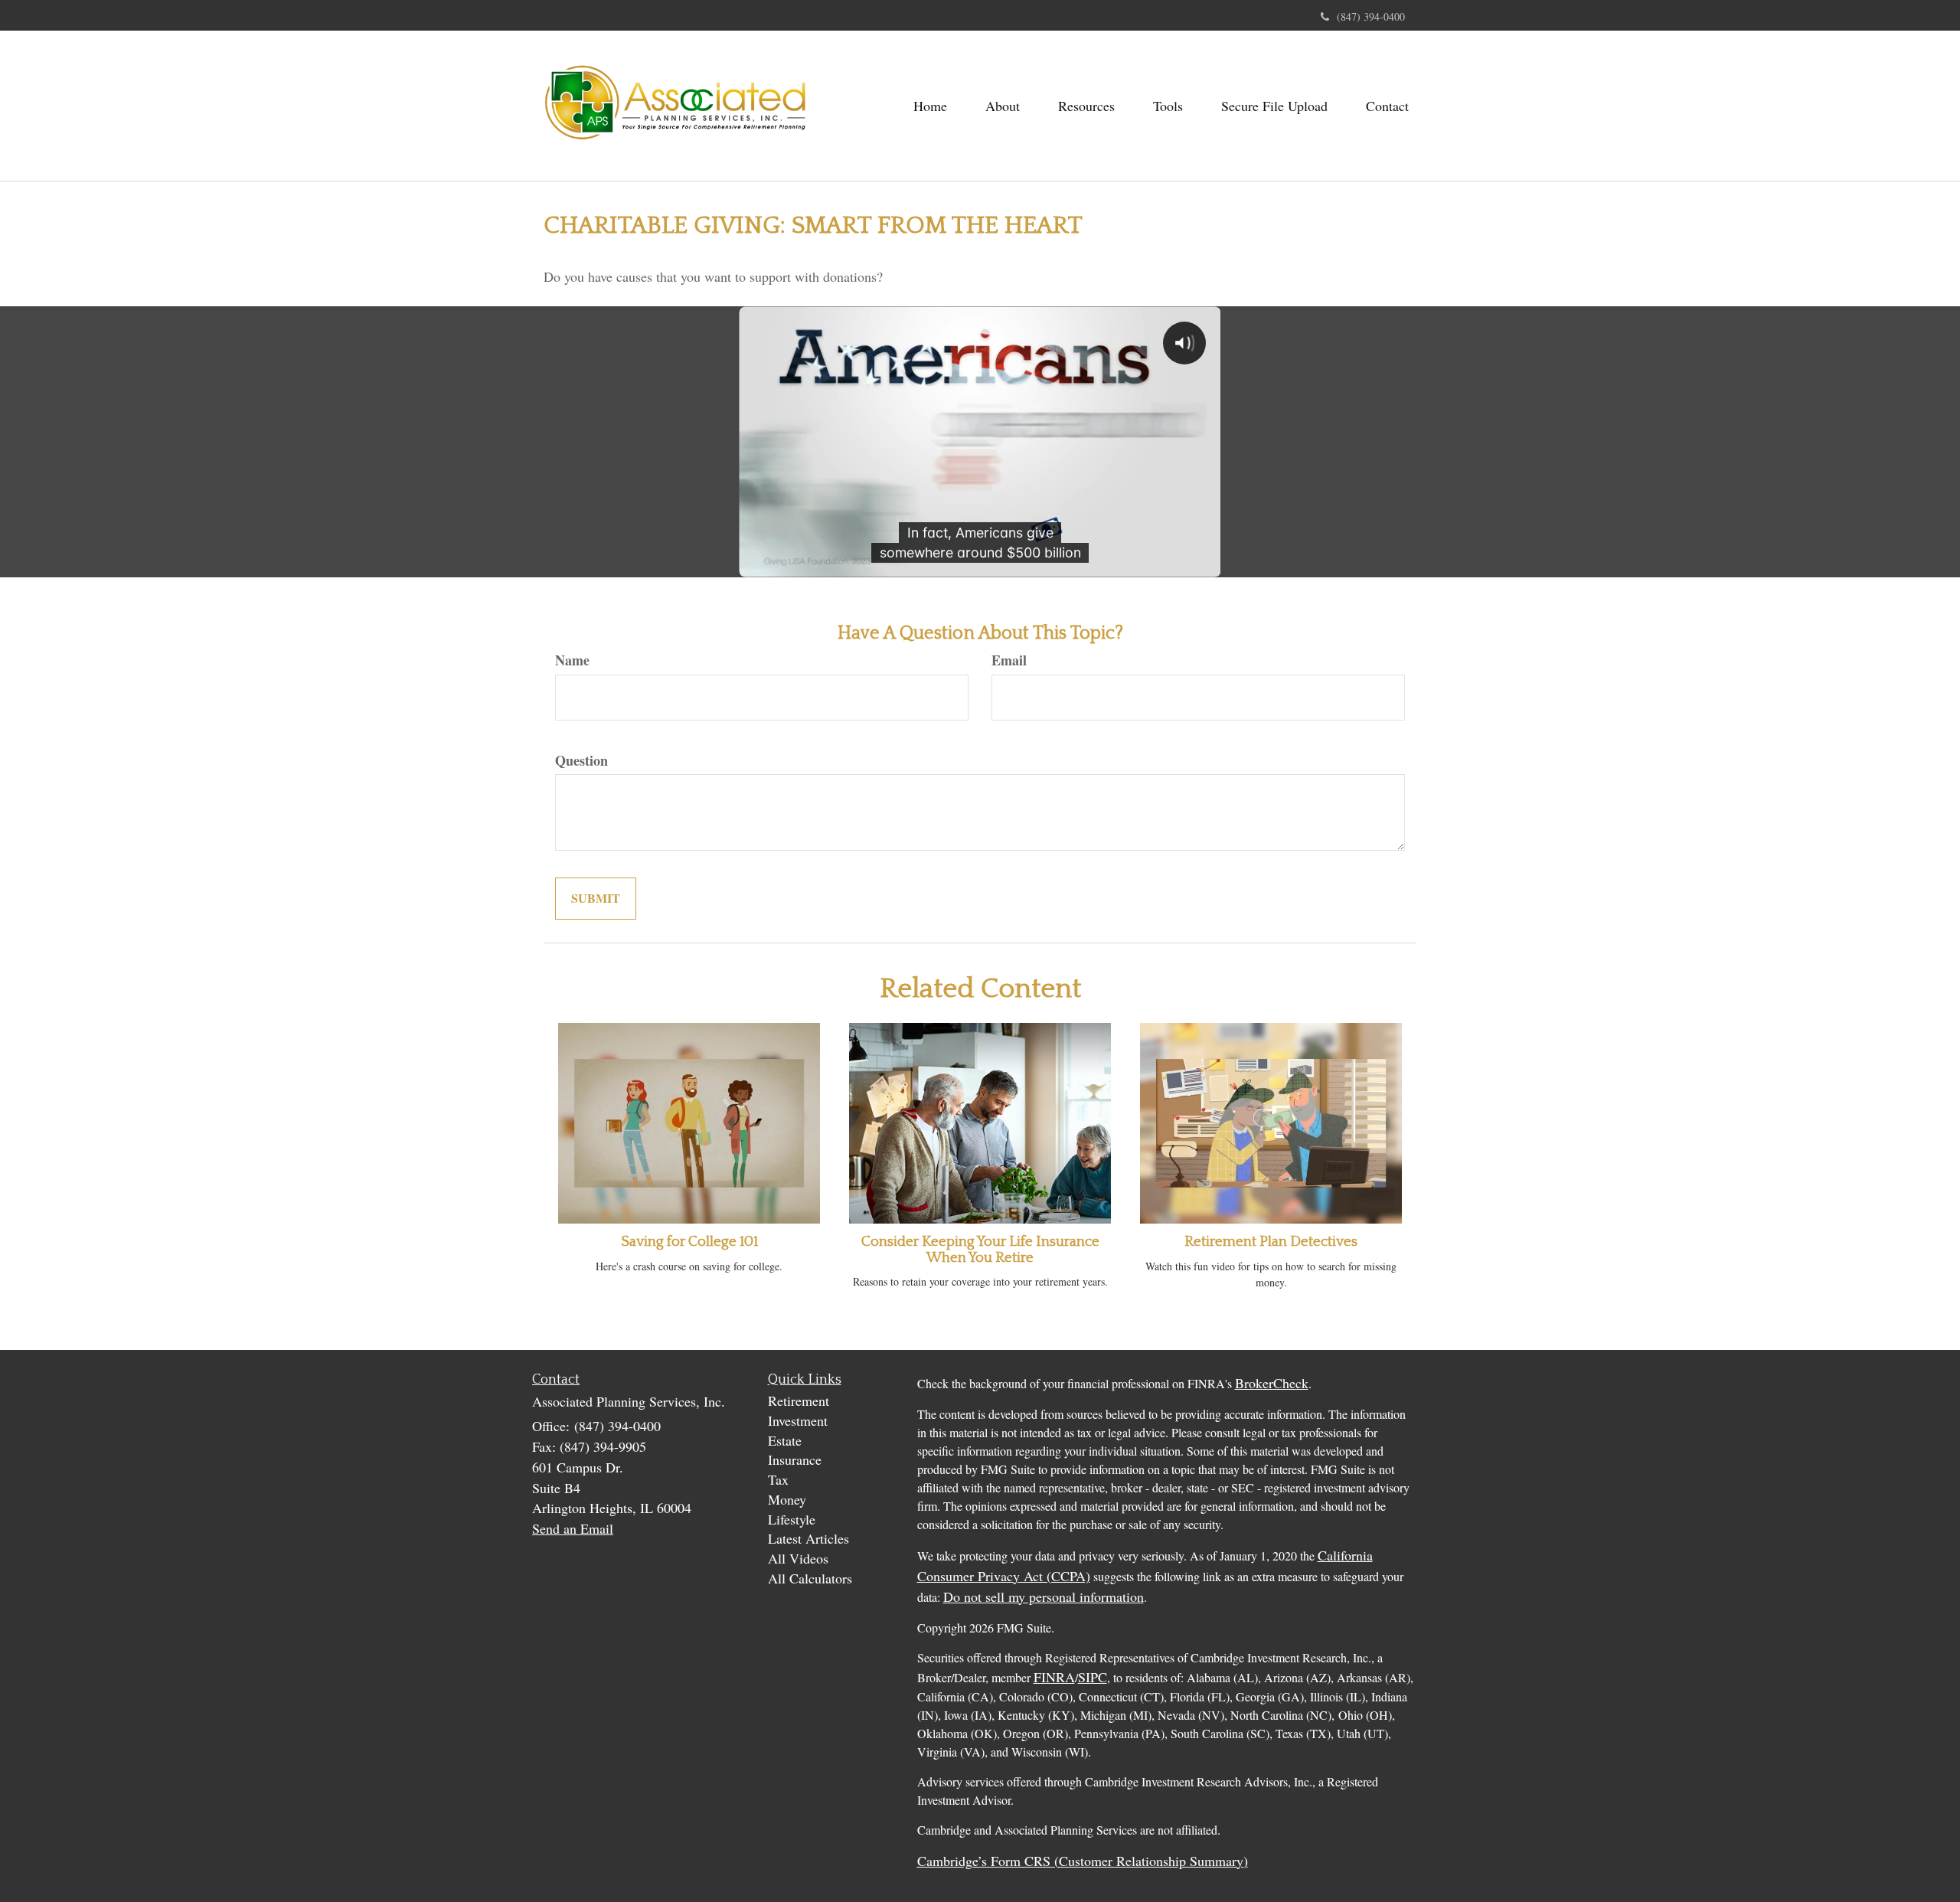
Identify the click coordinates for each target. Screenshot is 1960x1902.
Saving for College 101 (689, 1242)
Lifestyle (792, 1519)
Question (581, 761)
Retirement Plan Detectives (1271, 1242)
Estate (785, 1440)
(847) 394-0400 (1371, 16)
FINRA (1054, 1677)
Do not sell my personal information (1044, 1596)
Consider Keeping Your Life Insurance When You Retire (980, 1250)
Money (787, 1499)
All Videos (798, 1558)
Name (572, 660)
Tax (778, 1479)
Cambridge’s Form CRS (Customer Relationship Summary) (1083, 1861)
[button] (1003, 106)
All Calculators (810, 1578)
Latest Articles (808, 1538)
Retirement (799, 1400)
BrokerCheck (1272, 1383)
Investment (798, 1420)
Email (1009, 660)
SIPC (1093, 1677)
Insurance (795, 1459)
